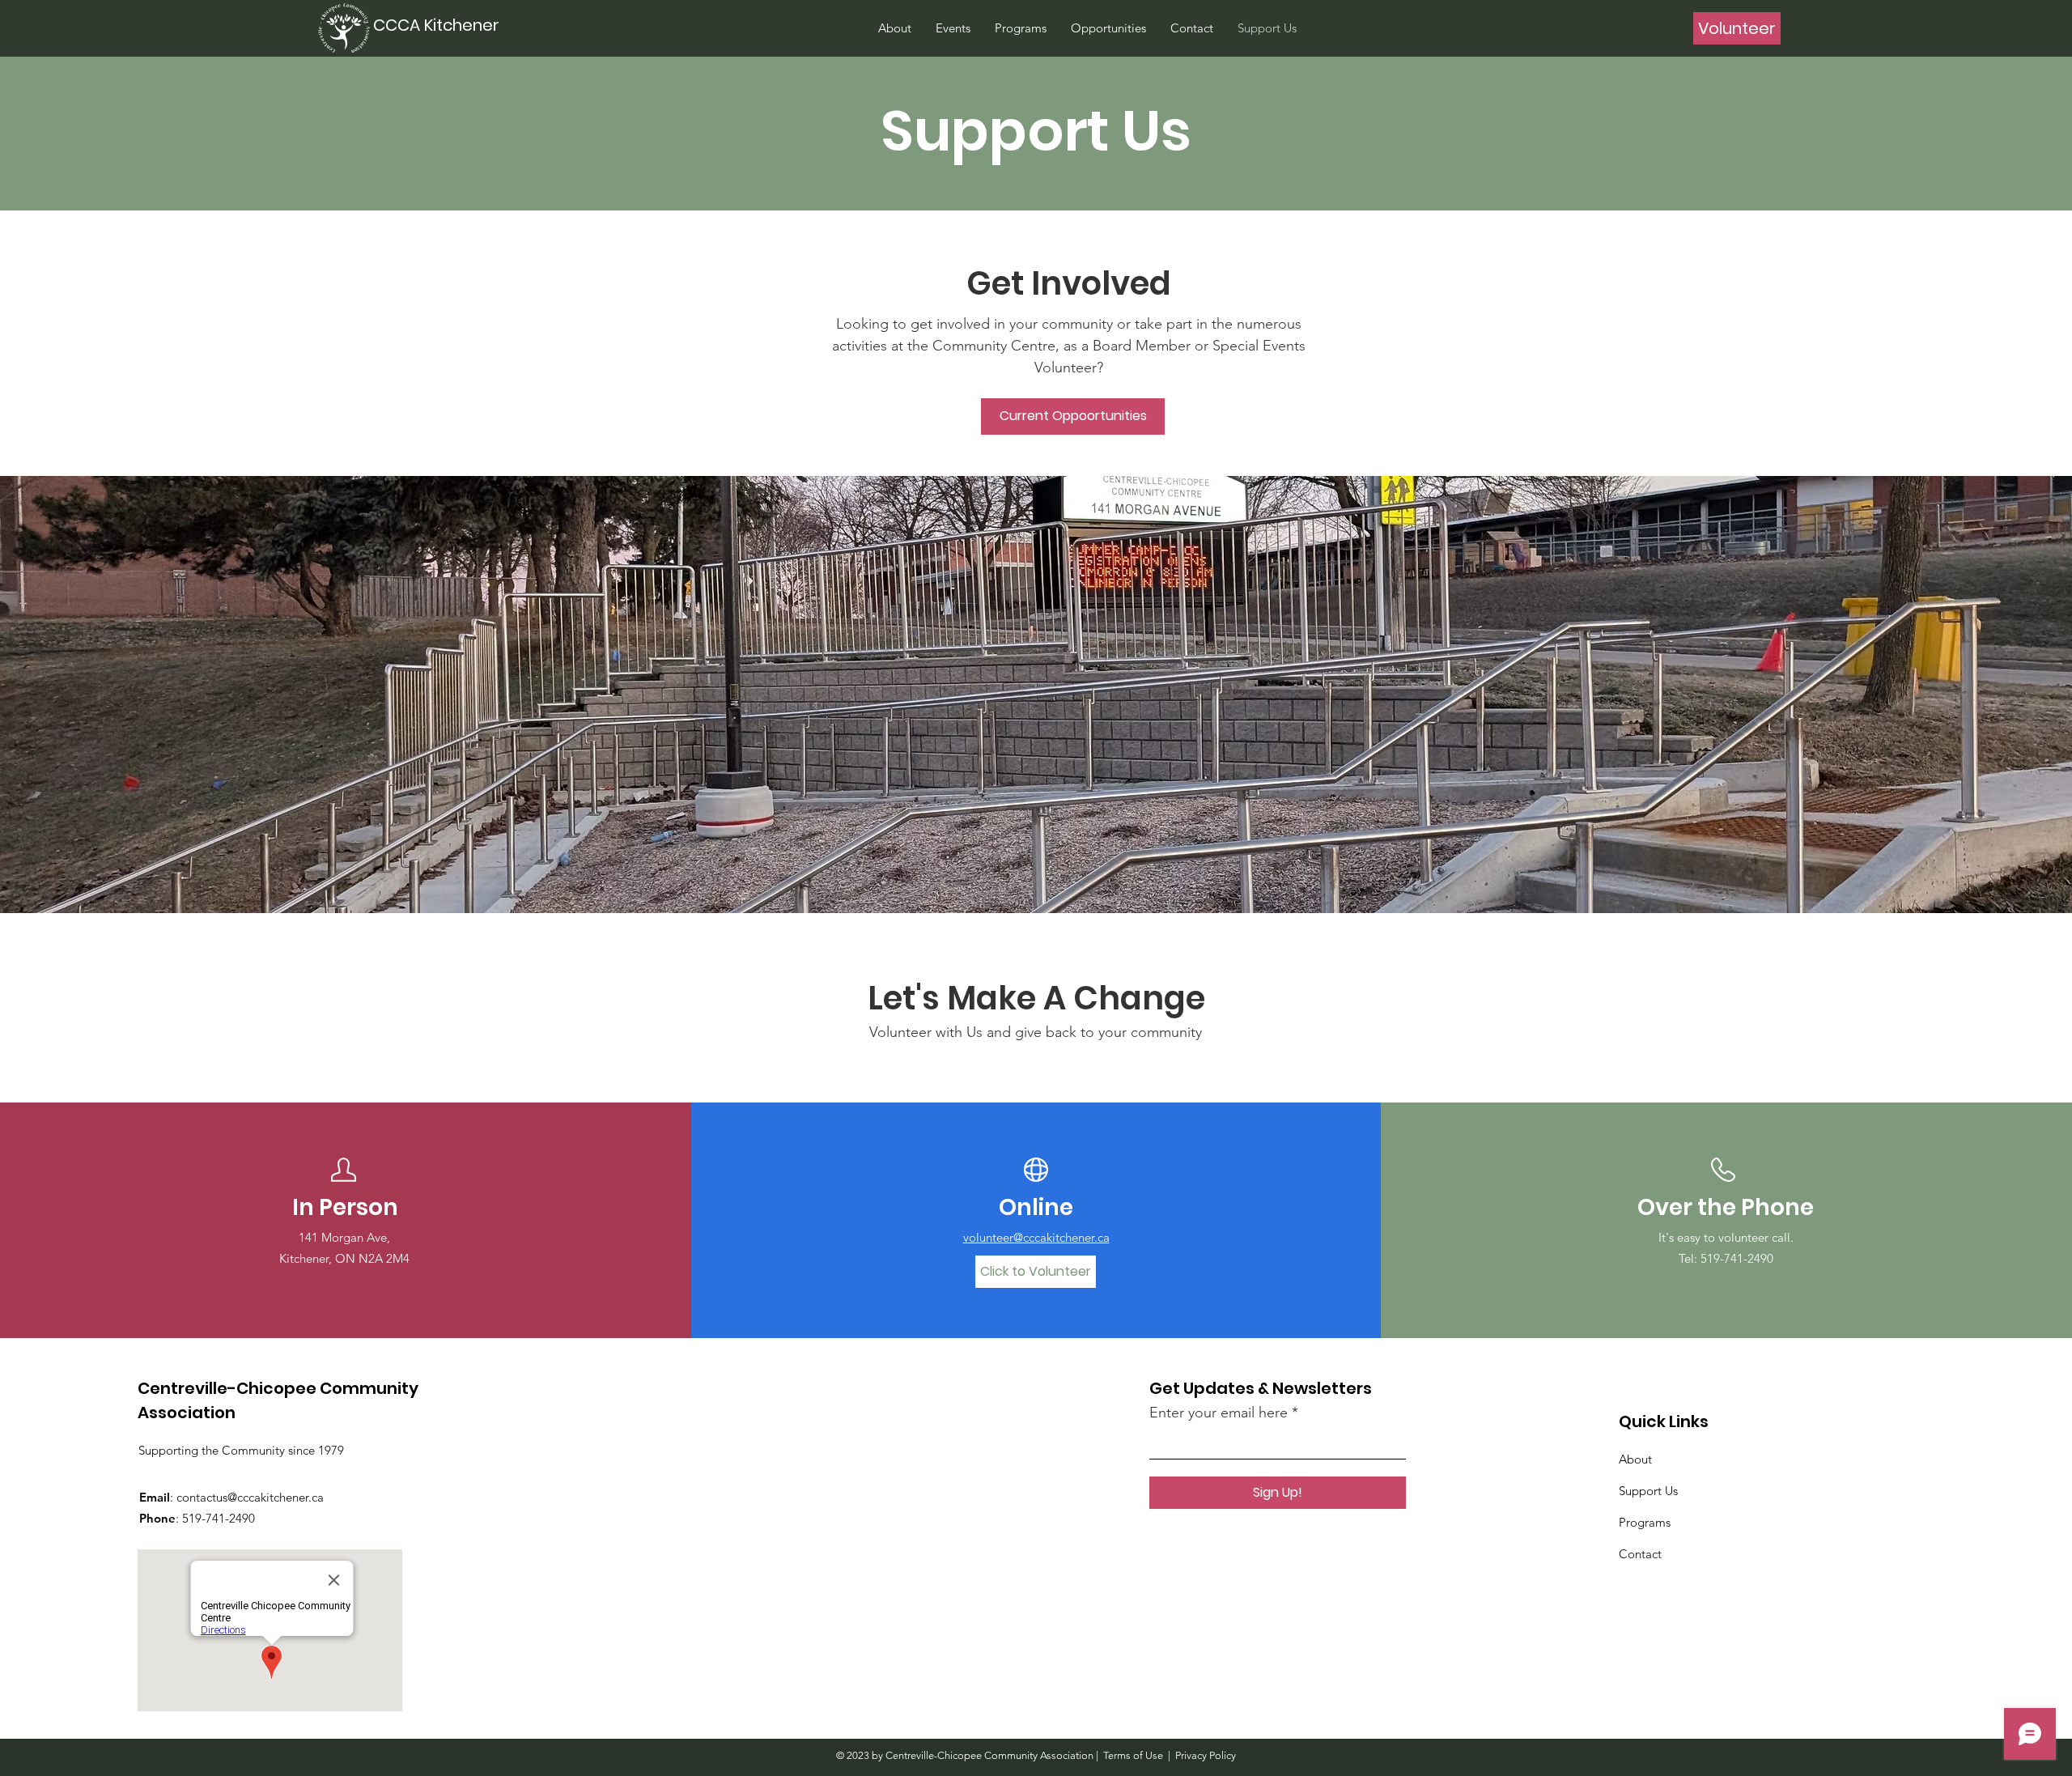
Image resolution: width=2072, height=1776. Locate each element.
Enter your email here (1219, 1413)
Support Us (1648, 1491)
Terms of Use (1133, 1755)
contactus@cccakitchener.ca (250, 1497)
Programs (1645, 1522)
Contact (1640, 1554)
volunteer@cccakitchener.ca (1036, 1237)
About (1635, 1459)
